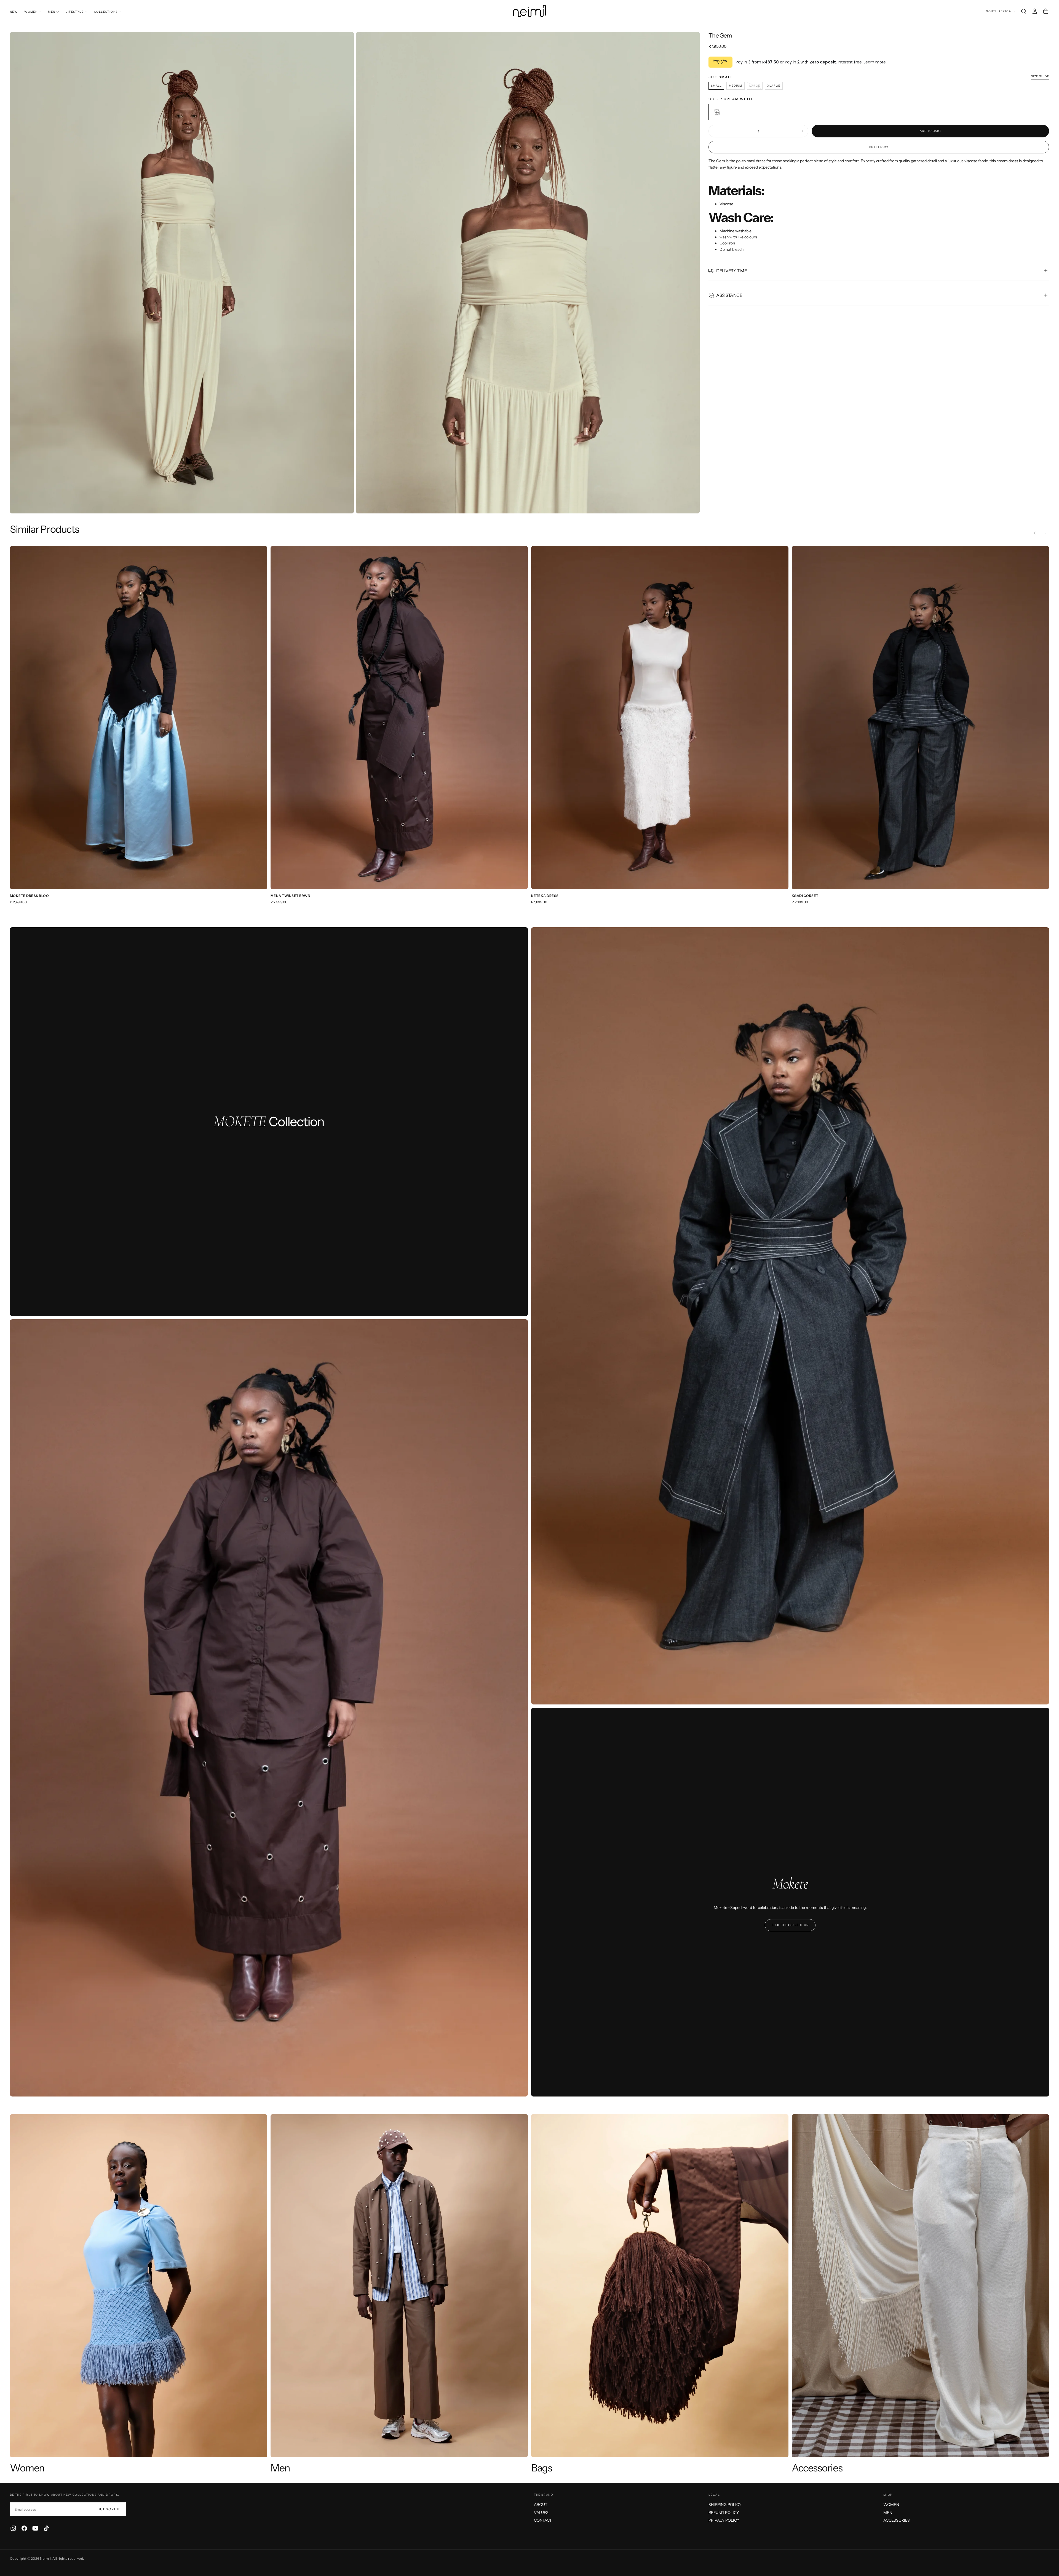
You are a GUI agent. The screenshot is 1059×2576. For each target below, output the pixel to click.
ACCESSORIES (897, 2520)
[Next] (1046, 533)
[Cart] (1046, 11)
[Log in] (1035, 11)
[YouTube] (35, 2528)
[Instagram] (13, 2528)
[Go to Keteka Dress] (660, 718)
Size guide (1040, 76)
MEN (52, 12)
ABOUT (541, 2505)
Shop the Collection (790, 1925)
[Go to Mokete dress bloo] (139, 718)
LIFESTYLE (75, 12)
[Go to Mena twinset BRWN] (399, 718)
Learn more (875, 62)
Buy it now (879, 147)
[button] (1024, 11)
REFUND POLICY (724, 2513)
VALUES (541, 2513)
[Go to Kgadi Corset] (920, 718)
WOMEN (31, 12)
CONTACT (543, 2520)
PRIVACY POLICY (724, 2520)
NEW (14, 12)
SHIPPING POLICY (725, 2505)
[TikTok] (46, 2528)
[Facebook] (24, 2528)
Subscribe (109, 2509)
